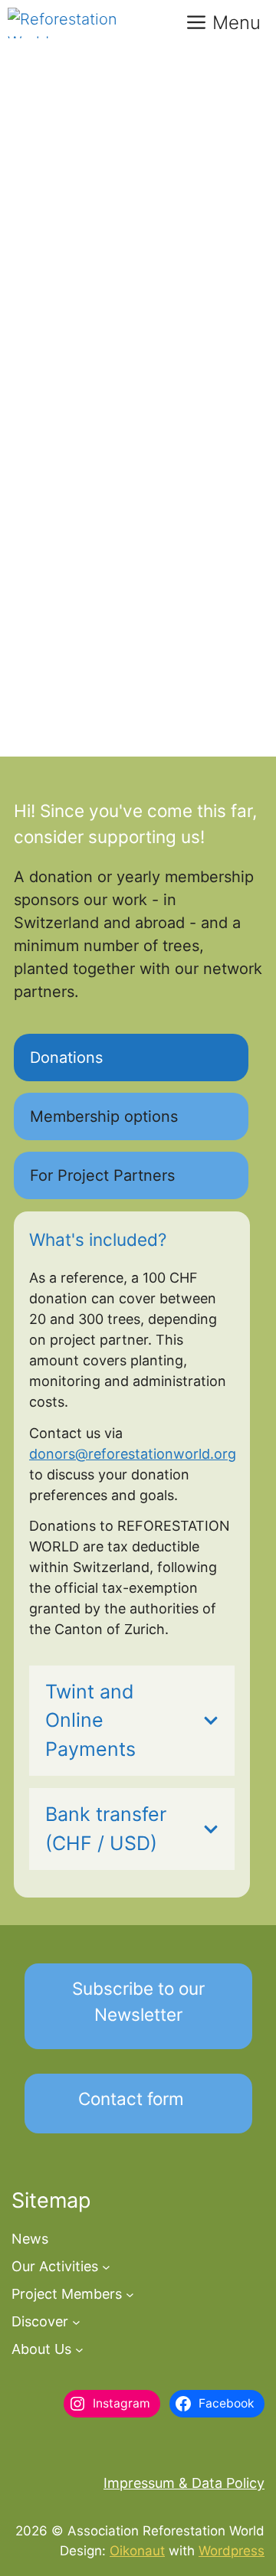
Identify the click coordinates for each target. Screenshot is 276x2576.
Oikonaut (137, 2551)
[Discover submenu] (76, 2321)
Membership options (104, 1116)
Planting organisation (107, 706)
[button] (138, 2006)
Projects (210, 706)
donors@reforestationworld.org (133, 1454)
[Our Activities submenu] (106, 2266)
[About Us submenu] (79, 2349)
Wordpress (232, 2551)
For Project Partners (102, 1175)
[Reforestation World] (77, 23)
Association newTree (90, 135)
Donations (66, 1058)
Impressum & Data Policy (184, 2483)
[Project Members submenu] (130, 2294)
